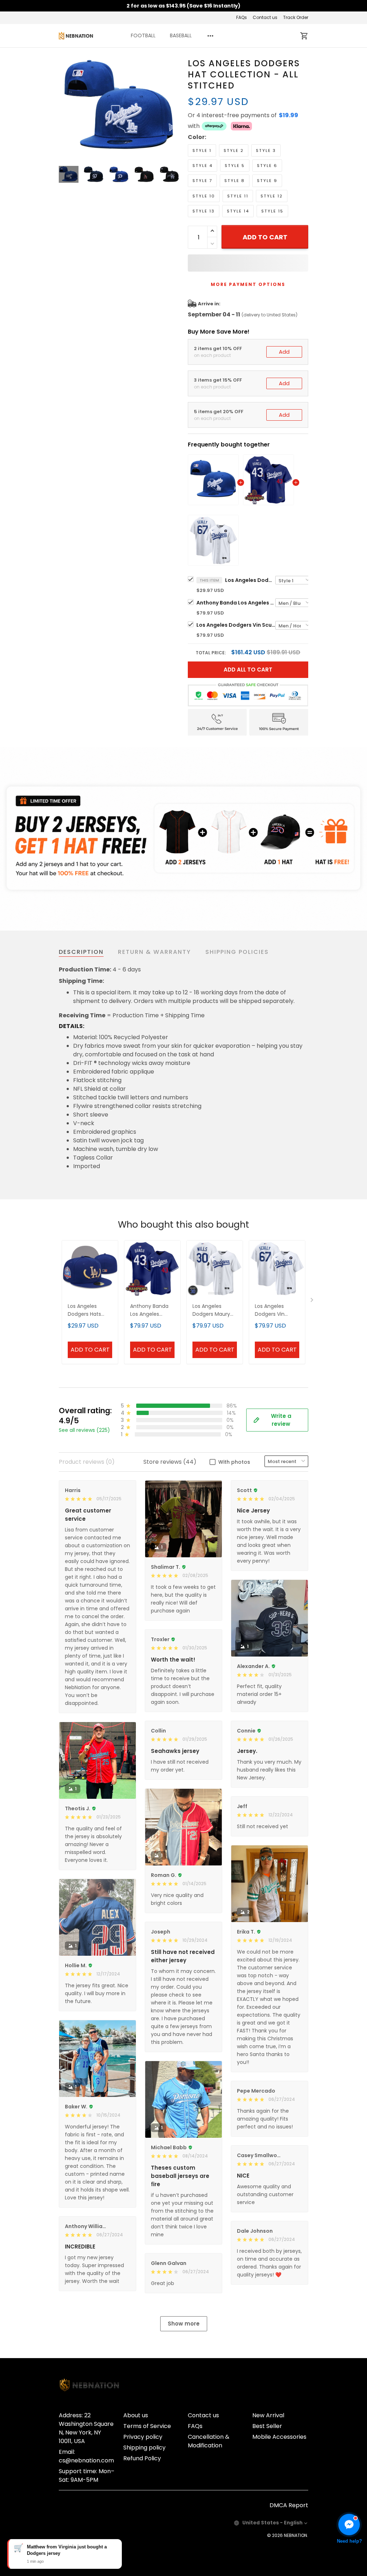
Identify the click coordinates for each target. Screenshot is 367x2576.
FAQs (242, 17)
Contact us (265, 17)
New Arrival (268, 2415)
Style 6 (267, 166)
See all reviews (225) (84, 1430)
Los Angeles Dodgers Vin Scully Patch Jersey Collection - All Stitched (236, 625)
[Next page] (173, 107)
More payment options (248, 284)
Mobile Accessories (279, 2437)
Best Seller (267, 2426)
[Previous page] (65, 107)
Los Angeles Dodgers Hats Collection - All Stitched (86, 1311)
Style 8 (235, 181)
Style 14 (238, 211)
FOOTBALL (143, 35)
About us (136, 2415)
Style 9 (267, 181)
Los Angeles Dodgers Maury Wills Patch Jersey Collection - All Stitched (215, 1311)
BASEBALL (181, 35)
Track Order (296, 17)
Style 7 (202, 181)
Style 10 (204, 196)
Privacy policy (143, 2437)
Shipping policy (144, 2448)
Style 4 (202, 166)
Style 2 (234, 150)
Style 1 (202, 150)
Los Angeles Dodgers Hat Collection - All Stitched (250, 580)
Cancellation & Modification (209, 2441)
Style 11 (238, 196)
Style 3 (266, 150)
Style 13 (204, 211)
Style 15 (272, 211)
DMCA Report (289, 2505)
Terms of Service (147, 2426)
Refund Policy (142, 2458)
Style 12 (272, 196)
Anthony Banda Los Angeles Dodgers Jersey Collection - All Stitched (236, 603)
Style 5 (235, 166)
